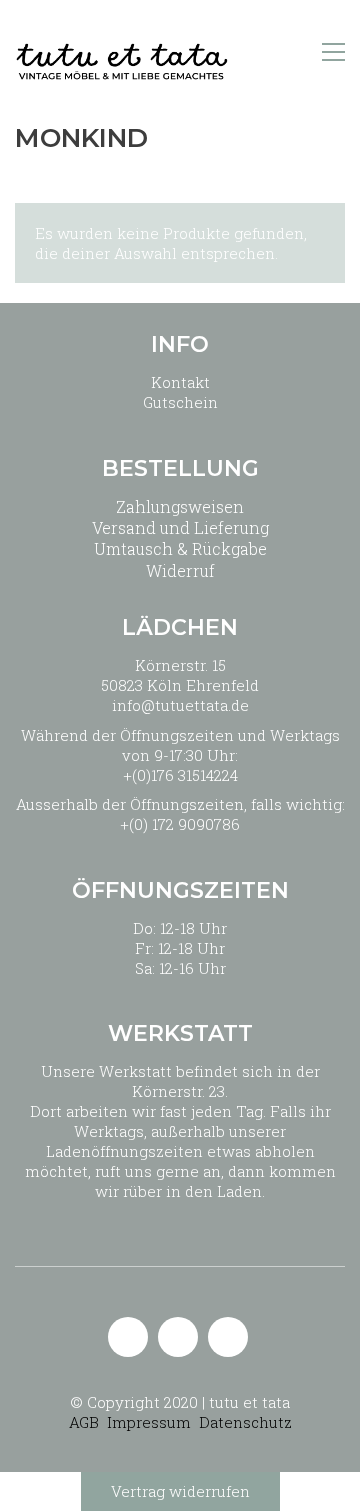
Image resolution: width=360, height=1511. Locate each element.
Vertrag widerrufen (180, 1491)
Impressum (149, 1422)
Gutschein (180, 402)
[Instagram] (178, 1337)
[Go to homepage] (122, 52)
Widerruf (180, 570)
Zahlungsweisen (180, 506)
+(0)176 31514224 (180, 775)
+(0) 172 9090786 (180, 824)
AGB (84, 1422)
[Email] (128, 1337)
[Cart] (291, 52)
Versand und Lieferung (180, 527)
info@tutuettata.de (180, 705)
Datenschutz (245, 1422)
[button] (333, 52)
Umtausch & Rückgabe (180, 548)
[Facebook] (228, 1337)
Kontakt (180, 382)
